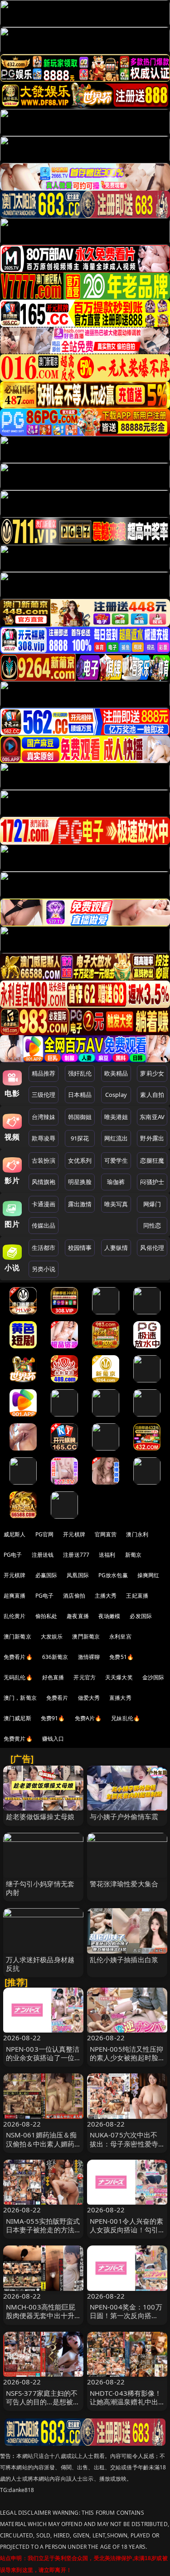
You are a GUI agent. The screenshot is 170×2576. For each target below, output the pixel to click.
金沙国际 (153, 1677)
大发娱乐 (52, 1636)
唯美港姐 (116, 1117)
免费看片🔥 (18, 1657)
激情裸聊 (89, 1657)
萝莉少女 (152, 1073)
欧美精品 (116, 1073)
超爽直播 (15, 1596)
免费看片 (57, 1698)
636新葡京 (55, 1657)
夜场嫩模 (109, 1616)
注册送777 (76, 1555)
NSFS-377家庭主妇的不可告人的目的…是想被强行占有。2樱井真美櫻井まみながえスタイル (43, 2406)
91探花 (80, 1138)
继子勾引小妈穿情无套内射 (40, 1888)
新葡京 (133, 1555)
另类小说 (44, 1269)
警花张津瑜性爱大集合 (124, 1884)
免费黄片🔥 (18, 1739)
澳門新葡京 (86, 1636)
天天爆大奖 (119, 1677)
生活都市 (44, 1248)
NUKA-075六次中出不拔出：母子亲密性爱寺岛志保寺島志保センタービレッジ (124, 2148)
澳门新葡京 (17, 1636)
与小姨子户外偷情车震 (124, 1816)
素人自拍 (152, 1095)
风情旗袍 (44, 1182)
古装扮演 (44, 1160)
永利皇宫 (120, 1636)
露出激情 (80, 1204)
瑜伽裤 (116, 1182)
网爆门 (152, 1204)
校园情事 (80, 1248)
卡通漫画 (44, 1204)
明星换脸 (80, 1182)
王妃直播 (137, 1596)
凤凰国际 (78, 1575)
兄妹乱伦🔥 (126, 1718)
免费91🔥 (53, 1718)
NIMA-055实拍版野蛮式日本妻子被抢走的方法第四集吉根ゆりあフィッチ (43, 2234)
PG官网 (45, 1534)
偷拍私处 (46, 1616)
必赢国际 (46, 1575)
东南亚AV (152, 1117)
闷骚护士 (152, 1182)
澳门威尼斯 (17, 1718)
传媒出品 (44, 1225)
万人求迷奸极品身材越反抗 (40, 1964)
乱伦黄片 (15, 1616)
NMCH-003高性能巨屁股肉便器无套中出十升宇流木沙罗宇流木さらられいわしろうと (41, 2320)
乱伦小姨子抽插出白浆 (124, 1959)
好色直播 (53, 1677)
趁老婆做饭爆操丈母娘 (40, 1816)
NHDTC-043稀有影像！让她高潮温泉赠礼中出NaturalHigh (126, 2402)
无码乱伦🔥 (18, 1677)
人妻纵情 (116, 1248)
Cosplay (116, 1095)
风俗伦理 (152, 1248)
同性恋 (152, 1225)
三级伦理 (44, 1095)
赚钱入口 (53, 1739)
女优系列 (80, 1160)
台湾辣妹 (44, 1117)
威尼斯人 (15, 1534)
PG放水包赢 (113, 1575)
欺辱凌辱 (44, 1138)
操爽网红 (148, 1575)
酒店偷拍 (74, 1596)
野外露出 (152, 1138)
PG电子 (13, 1555)
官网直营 (106, 1534)
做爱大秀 (89, 1698)
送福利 (107, 1555)
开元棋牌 (74, 1534)
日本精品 (80, 1095)
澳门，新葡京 (20, 1698)
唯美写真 (116, 1204)
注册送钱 (43, 1555)
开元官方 (85, 1677)
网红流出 (116, 1138)
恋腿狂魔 (152, 1160)
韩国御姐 (80, 1117)
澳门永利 (137, 1534)
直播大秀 (120, 1698)
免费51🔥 (121, 1657)
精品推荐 (44, 1073)
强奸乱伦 (80, 1073)
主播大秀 (106, 1596)
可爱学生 (116, 1160)
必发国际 (141, 1616)
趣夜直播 (78, 1616)
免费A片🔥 (88, 1718)
